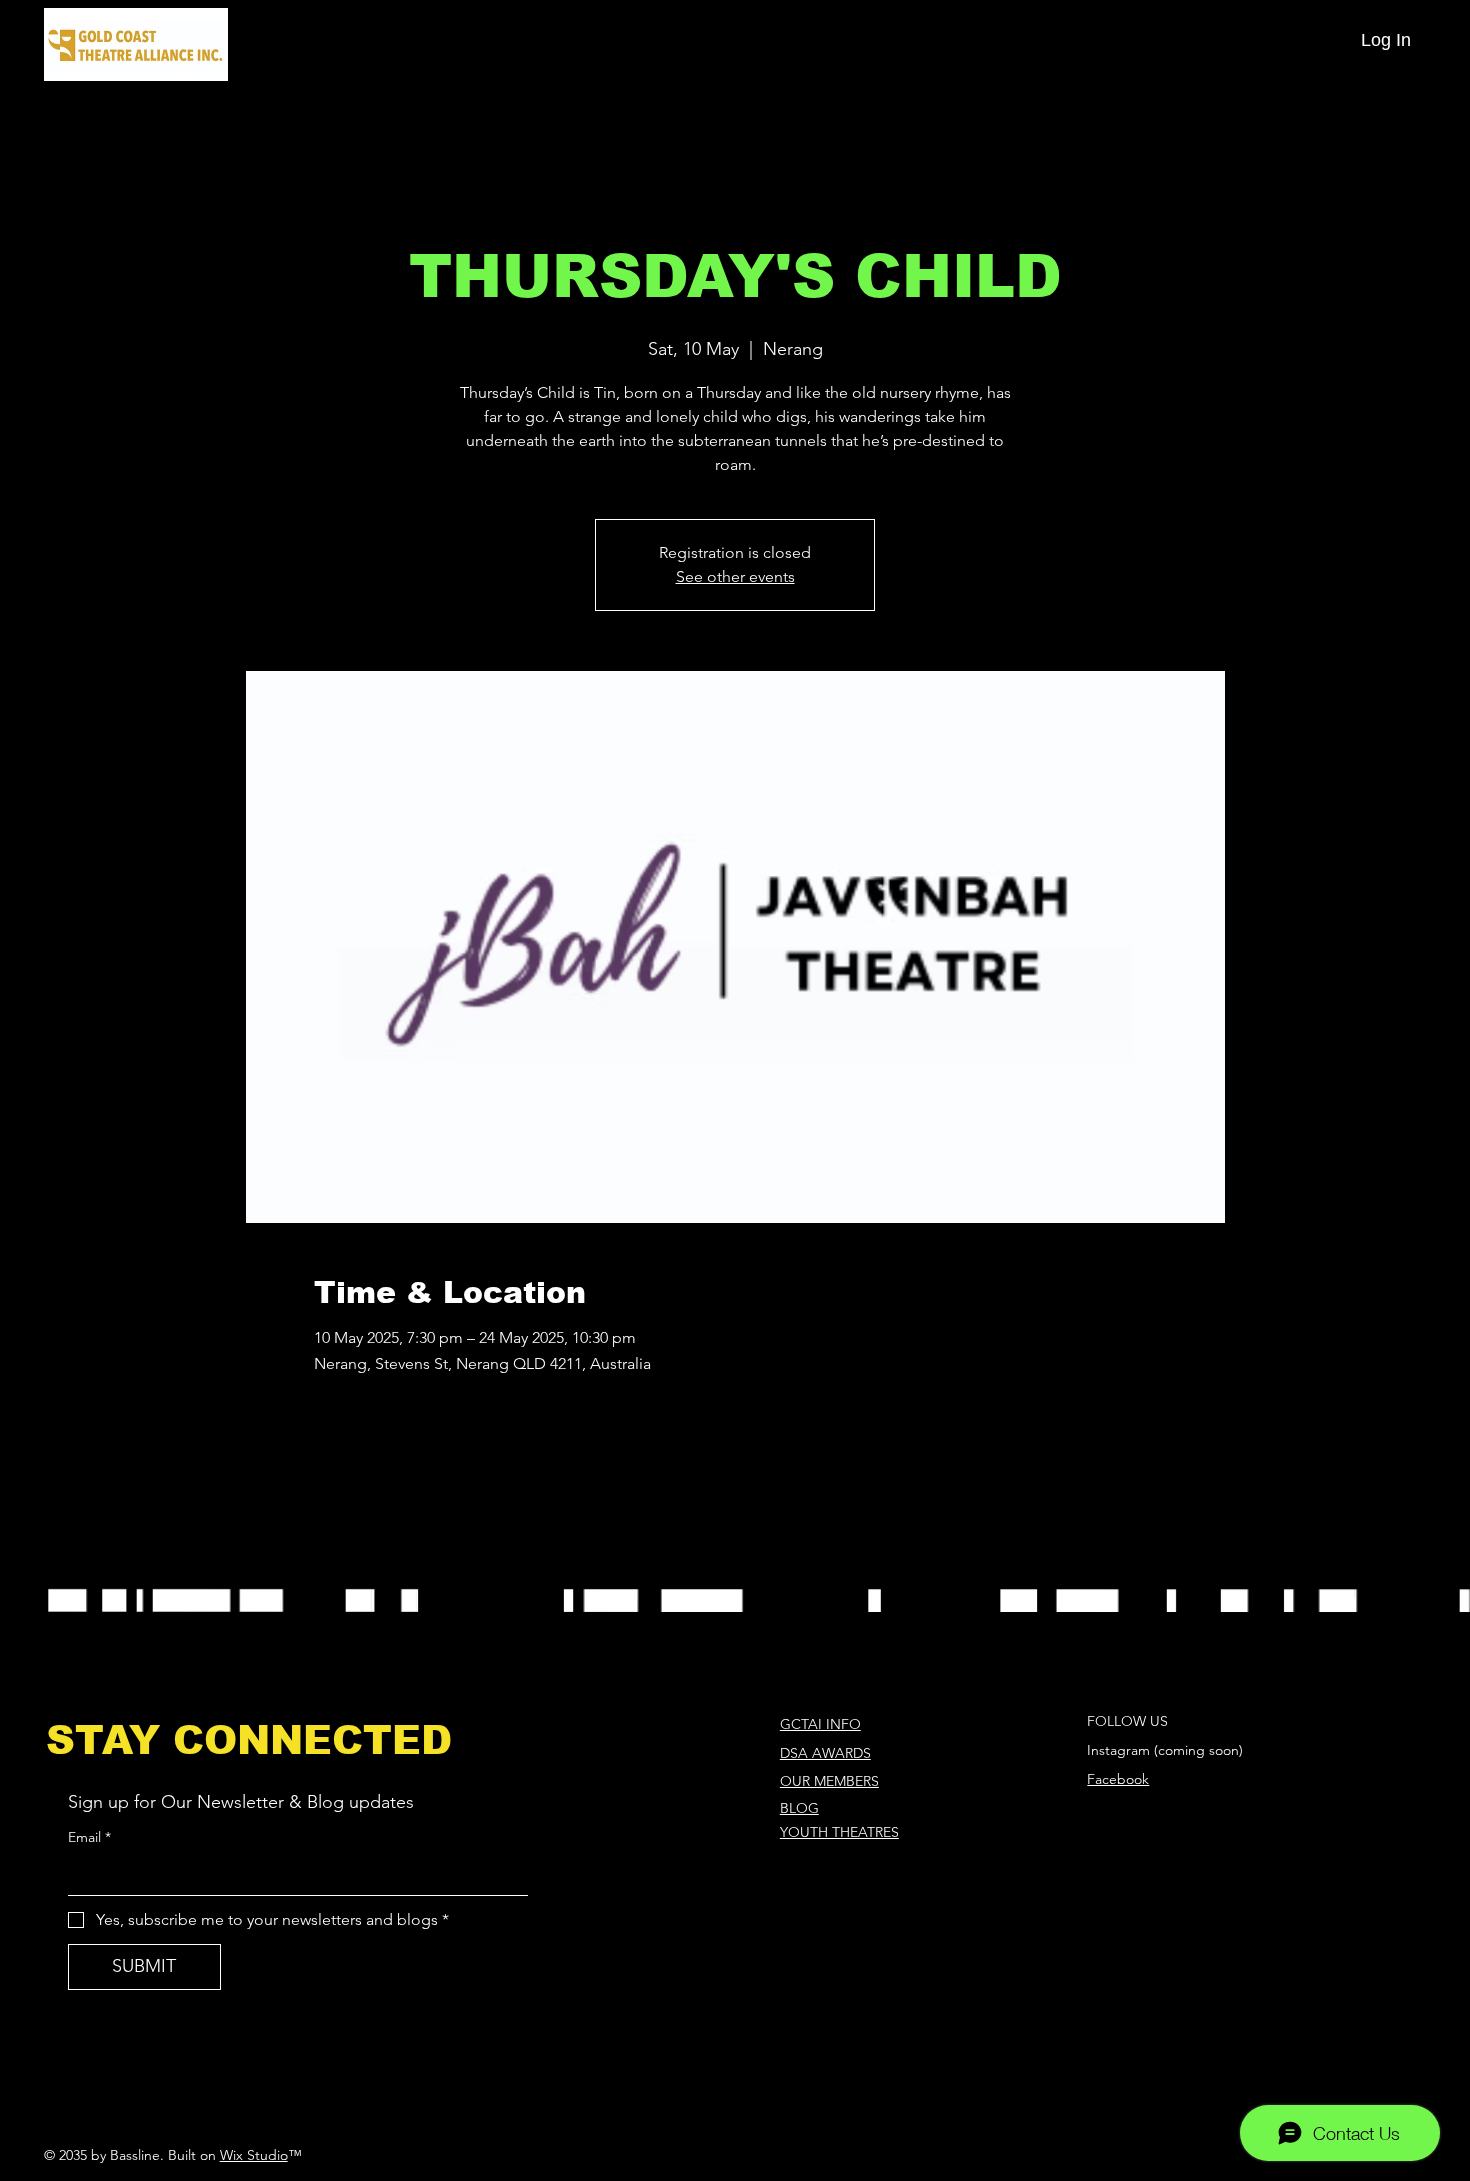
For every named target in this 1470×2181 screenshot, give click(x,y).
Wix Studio (254, 2155)
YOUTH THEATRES (839, 1832)
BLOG (799, 1808)
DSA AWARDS (825, 1753)
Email (89, 1837)
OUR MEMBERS (829, 1781)
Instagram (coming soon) (1165, 1750)
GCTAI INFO (820, 1724)
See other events (735, 576)
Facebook (1118, 1779)
